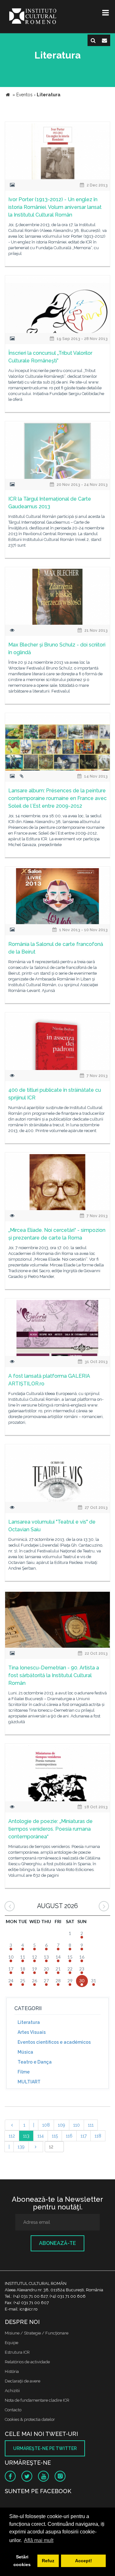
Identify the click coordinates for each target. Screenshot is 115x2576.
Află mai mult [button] (39, 2540)
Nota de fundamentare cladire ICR (37, 2400)
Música (25, 2052)
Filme (24, 2072)
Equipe (11, 2343)
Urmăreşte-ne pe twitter (45, 2448)
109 (61, 2125)
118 (98, 2136)
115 (55, 2136)
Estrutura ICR (17, 2352)
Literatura (29, 2022)
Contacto (13, 2410)
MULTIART (29, 2082)
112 (12, 2136)
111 (91, 2125)
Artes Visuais (32, 2032)
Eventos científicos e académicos (54, 2042)
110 (77, 2125)
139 (21, 2147)
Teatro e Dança (35, 2062)
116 (69, 2136)
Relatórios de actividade (27, 2362)
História (12, 2371)
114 (41, 2136)
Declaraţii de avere (23, 2381)
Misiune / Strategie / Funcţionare (37, 2333)
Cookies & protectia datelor (30, 2419)
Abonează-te (57, 2243)
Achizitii (12, 2391)
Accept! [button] (84, 2561)
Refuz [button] (48, 2561)
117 (84, 2136)
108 (46, 2125)
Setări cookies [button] (22, 2561)
